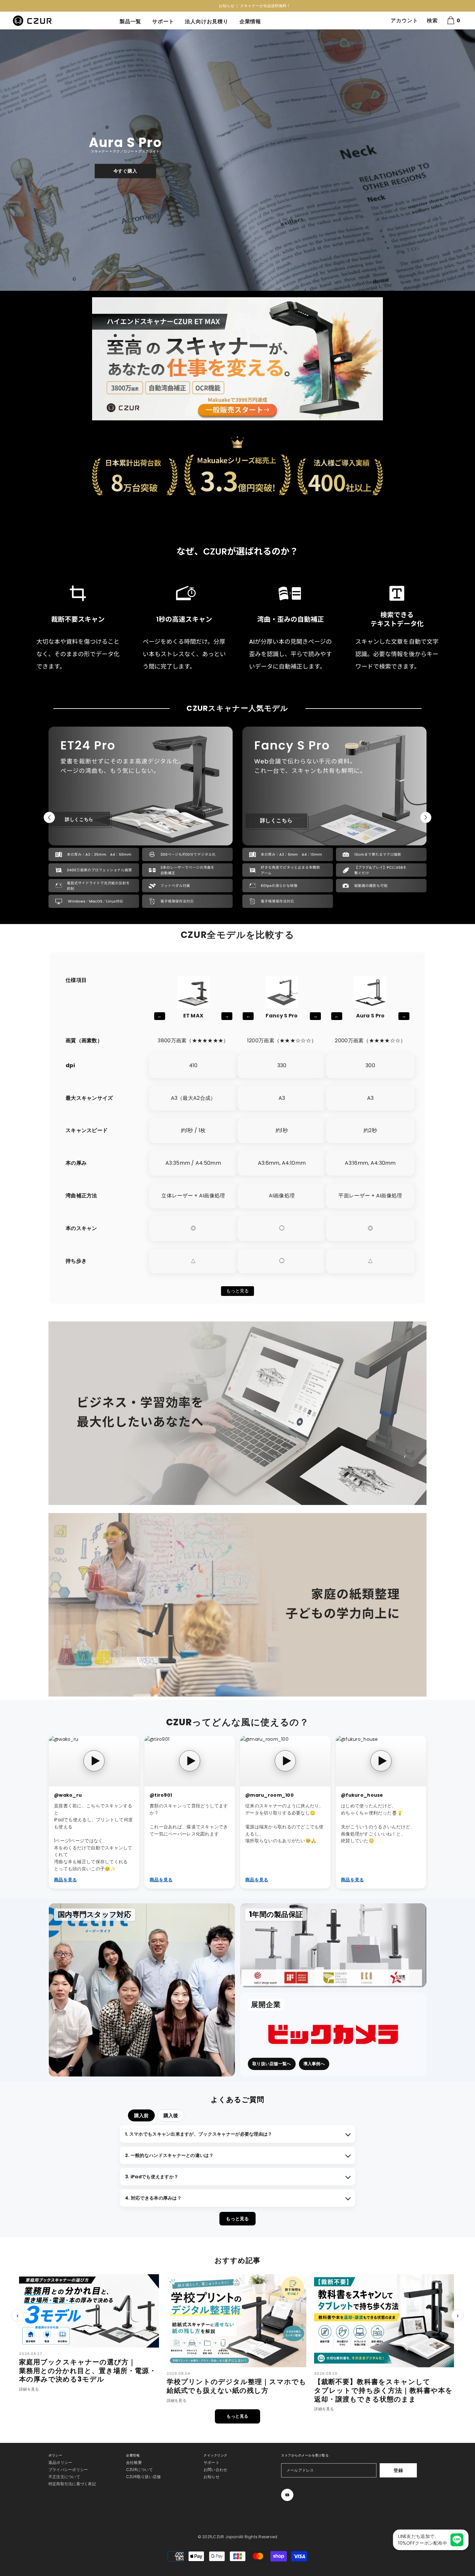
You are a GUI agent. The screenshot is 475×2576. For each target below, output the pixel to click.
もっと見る (238, 1291)
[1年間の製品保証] (333, 1945)
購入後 (171, 2115)
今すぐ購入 (125, 171)
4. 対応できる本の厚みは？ (153, 2198)
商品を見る (65, 1880)
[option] (238, 6)
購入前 (141, 2115)
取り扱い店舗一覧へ (272, 2064)
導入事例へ (314, 2064)
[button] (6, 160)
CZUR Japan (226, 2537)
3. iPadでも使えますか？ (152, 2177)
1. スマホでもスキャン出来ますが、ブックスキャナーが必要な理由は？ (199, 2134)
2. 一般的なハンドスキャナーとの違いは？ (169, 2155)
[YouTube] (287, 2495)
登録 (398, 2470)
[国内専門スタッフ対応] (142, 1990)
